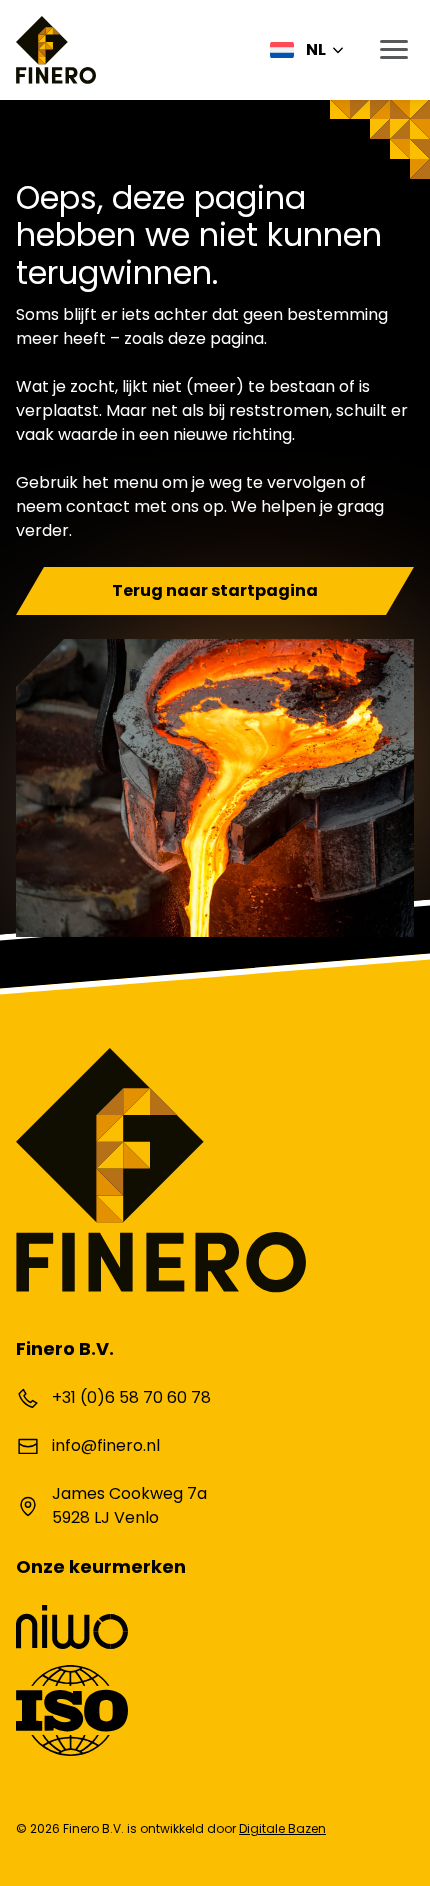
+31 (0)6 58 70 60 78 (131, 1397)
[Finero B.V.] (56, 50)
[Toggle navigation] (388, 50)
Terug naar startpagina (215, 590)
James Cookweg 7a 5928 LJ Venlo (129, 1505)
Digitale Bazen (282, 1828)
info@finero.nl (106, 1445)
